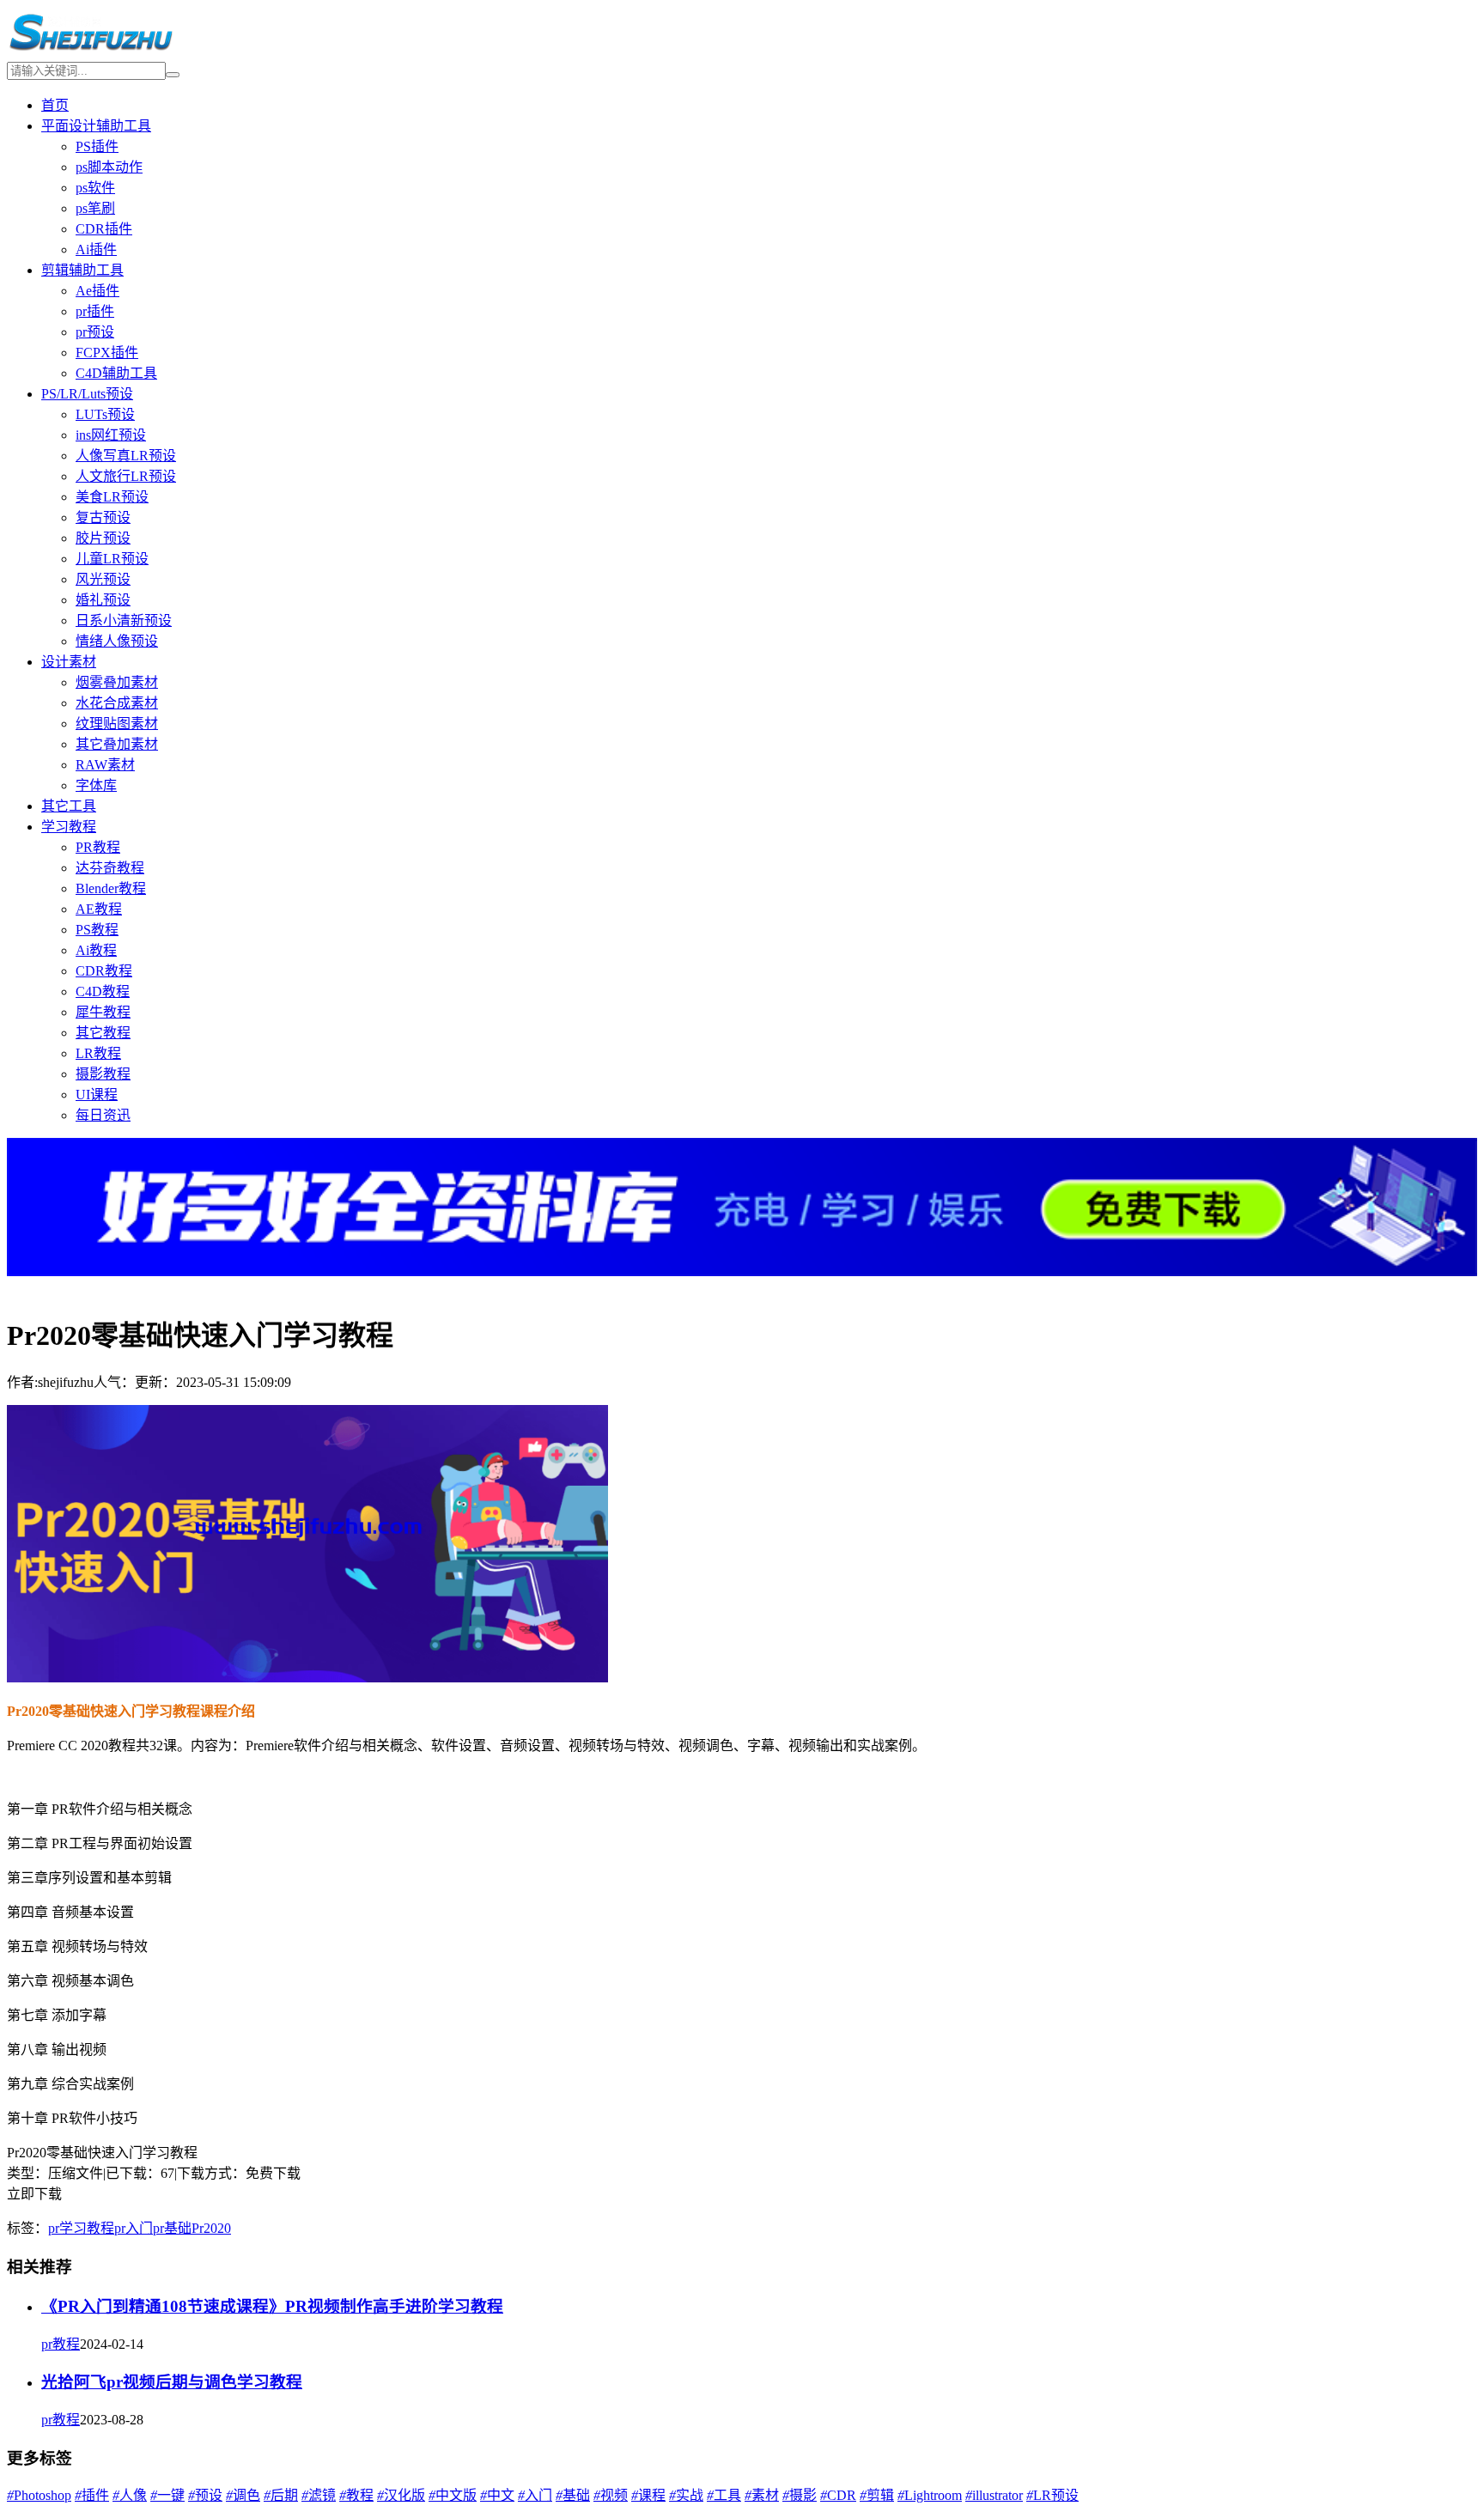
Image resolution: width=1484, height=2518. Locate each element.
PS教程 (97, 930)
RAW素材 (105, 765)
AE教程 (99, 909)
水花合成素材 (117, 703)
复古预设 (103, 517)
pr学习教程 (81, 2228)
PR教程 (98, 847)
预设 (205, 2495)
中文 (497, 2495)
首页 (55, 105)
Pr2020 (211, 2228)
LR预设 (1052, 2495)
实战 (686, 2495)
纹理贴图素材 (117, 724)
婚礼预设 (103, 600)
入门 (535, 2495)
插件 (92, 2495)
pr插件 (95, 311)
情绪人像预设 (117, 641)
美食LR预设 (112, 497)
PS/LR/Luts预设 (87, 394)
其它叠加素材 (117, 744)
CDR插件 (104, 229)
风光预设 (103, 579)
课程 (648, 2495)
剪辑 (877, 2495)
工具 (724, 2495)
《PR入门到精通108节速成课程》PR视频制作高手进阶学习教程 (272, 2306)
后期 (281, 2495)
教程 (356, 2495)
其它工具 (69, 806)
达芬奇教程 (110, 868)
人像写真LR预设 (126, 456)
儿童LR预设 (112, 559)
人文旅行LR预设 (126, 476)
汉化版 (401, 2495)
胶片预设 (103, 538)
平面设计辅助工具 (96, 126)
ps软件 (95, 188)
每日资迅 (103, 1115)
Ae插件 (97, 291)
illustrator (994, 2495)
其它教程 (103, 1033)
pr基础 (172, 2228)
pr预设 (95, 332)
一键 (167, 2495)
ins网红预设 (111, 435)
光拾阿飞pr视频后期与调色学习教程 (172, 2382)
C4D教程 (103, 991)
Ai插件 (96, 249)
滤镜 (319, 2495)
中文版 (453, 2495)
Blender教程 (111, 888)
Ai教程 (96, 950)
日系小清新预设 (124, 620)
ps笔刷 (95, 208)
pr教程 (61, 2344)
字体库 (96, 785)
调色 (243, 2495)
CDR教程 (104, 971)
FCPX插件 (107, 353)
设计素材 (69, 662)
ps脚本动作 (109, 167)
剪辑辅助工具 (82, 270)
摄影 (800, 2495)
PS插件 (97, 146)
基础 (573, 2495)
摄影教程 (103, 1074)
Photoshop (39, 2495)
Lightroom (930, 2495)
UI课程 (97, 1095)
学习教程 (69, 827)
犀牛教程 (103, 1012)
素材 (762, 2495)
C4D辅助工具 (116, 373)
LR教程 (98, 1053)
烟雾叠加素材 (117, 682)
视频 (611, 2495)
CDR (838, 2495)
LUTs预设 (105, 414)
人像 (130, 2495)
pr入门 (134, 2228)
